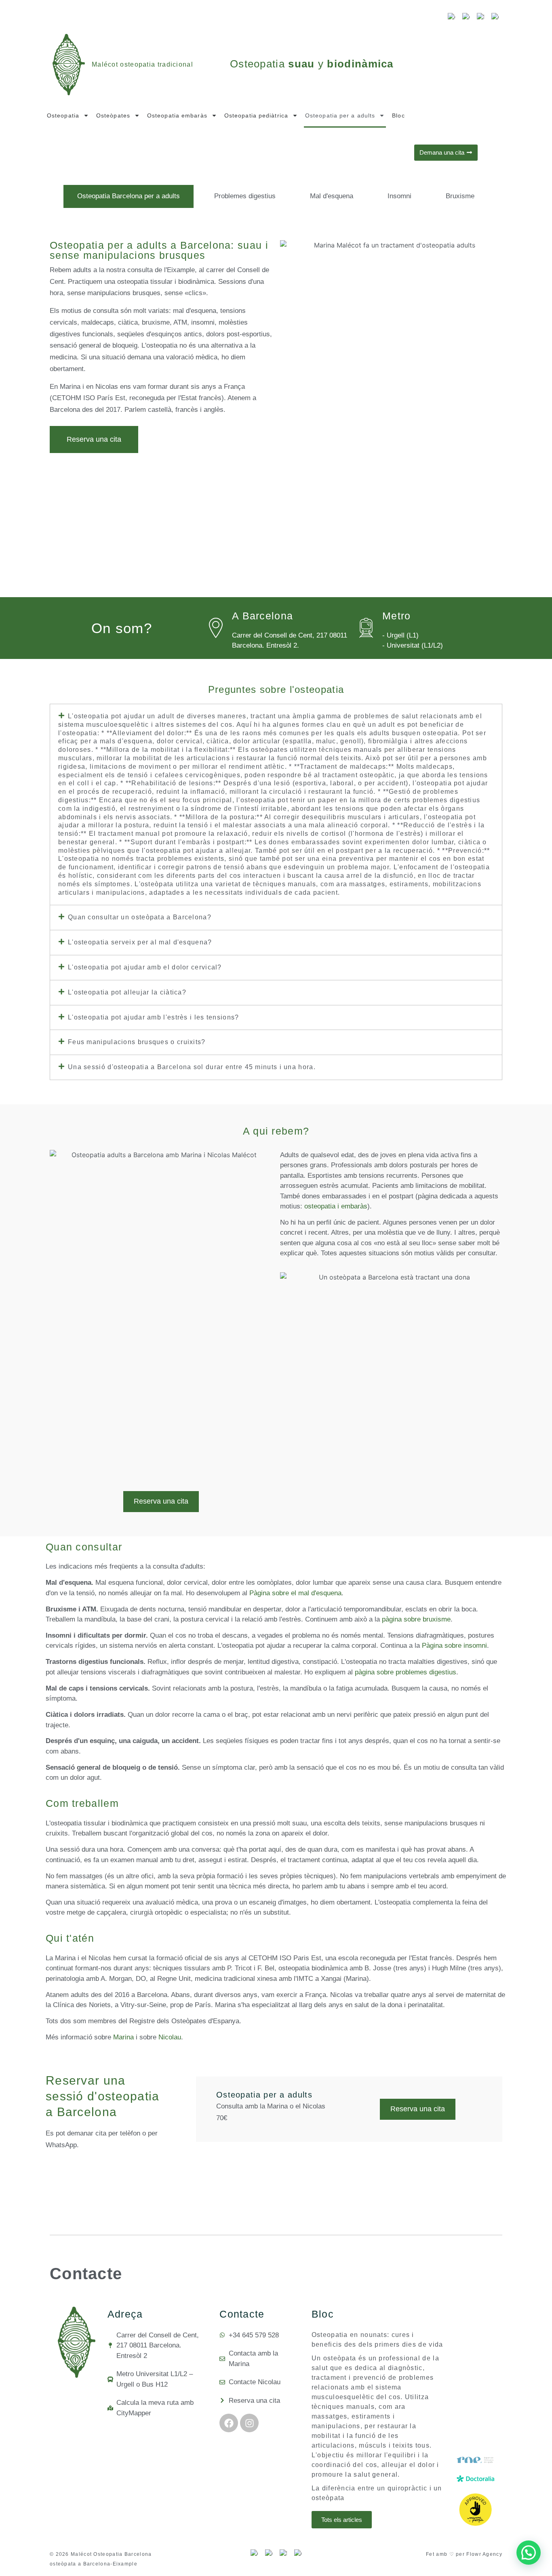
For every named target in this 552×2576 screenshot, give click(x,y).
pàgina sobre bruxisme (416, 1619)
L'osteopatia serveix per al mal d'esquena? (140, 942)
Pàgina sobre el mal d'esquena (295, 1593)
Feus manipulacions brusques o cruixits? (137, 1042)
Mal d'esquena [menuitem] (332, 196)
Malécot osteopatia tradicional (142, 64)
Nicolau (170, 2037)
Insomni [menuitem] (399, 196)
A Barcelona (262, 616)
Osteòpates (113, 115)
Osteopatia (63, 115)
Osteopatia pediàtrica (256, 115)
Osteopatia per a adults (340, 115)
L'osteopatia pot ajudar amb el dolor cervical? (145, 967)
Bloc (398, 115)
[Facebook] (229, 2423)
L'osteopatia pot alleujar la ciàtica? (127, 992)
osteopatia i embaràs (336, 1206)
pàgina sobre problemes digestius (406, 1672)
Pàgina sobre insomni (454, 1646)
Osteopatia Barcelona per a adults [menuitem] (129, 196)
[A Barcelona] (216, 628)
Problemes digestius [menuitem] (245, 196)
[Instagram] (249, 2423)
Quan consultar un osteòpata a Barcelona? (140, 917)
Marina (123, 2037)
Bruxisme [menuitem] (460, 196)
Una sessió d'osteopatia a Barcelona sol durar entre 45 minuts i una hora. (192, 1067)
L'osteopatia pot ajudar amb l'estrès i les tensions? (154, 1017)
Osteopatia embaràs (177, 115)
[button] (276, 805)
